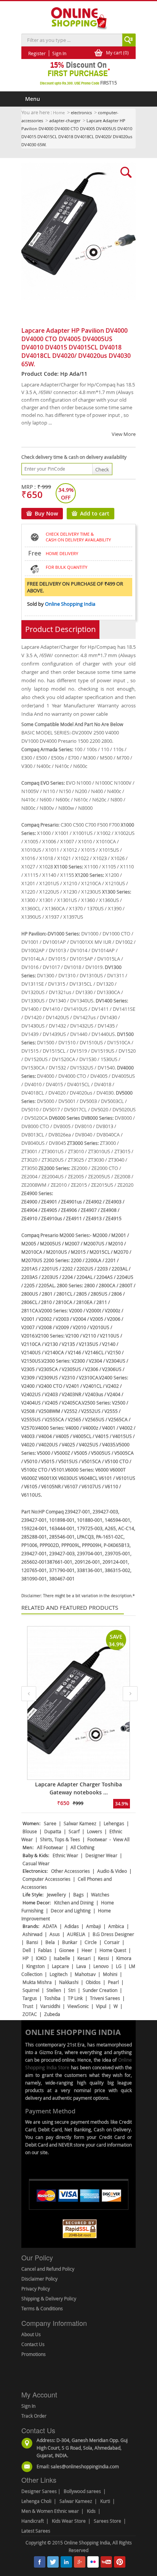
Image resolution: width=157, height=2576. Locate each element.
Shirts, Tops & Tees (60, 1839)
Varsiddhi (50, 2006)
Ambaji (94, 1926)
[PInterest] (120, 2562)
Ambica (116, 1926)
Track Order (34, 2416)
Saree (50, 1823)
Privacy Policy (36, 2289)
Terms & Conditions (42, 2308)
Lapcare (60, 1966)
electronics (81, 113)
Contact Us (33, 2344)
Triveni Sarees (105, 1998)
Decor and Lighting (71, 1910)
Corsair (112, 1942)
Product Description (60, 629)
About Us (31, 2334)
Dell (27, 1950)
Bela (50, 1942)
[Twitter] (53, 2562)
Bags (78, 1894)
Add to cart (95, 513)
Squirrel (31, 1990)
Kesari (84, 1958)
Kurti (105, 2501)
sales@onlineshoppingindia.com (85, 2466)
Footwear (97, 1839)
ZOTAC (30, 2014)
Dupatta (53, 1831)
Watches (100, 1894)
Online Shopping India (70, 604)
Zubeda (52, 2014)
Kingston (35, 1966)
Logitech (58, 1974)
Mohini (110, 1974)
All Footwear (50, 1847)
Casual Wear (36, 1863)
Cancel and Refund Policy (48, 2269)
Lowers (95, 1831)
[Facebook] (40, 2562)
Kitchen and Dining (74, 1902)
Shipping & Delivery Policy (49, 2298)
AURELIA (76, 1934)
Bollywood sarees (82, 2491)
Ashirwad (32, 1934)
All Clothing (83, 1847)
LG (119, 1966)
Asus (55, 1934)
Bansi (32, 1942)
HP (26, 1958)
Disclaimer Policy (39, 2279)
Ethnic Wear (65, 1855)
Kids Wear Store (69, 2521)
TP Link (75, 1998)
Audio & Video (112, 1871)
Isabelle (62, 1958)
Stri (72, 1990)
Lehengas (114, 1823)
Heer (87, 1950)
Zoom (75, 172)
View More (124, 434)
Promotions (34, 2354)
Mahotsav (85, 1974)
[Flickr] (93, 2562)
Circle (91, 1942)
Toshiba (52, 1998)
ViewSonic (78, 2006)
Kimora (124, 1958)
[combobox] (72, 40)
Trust (28, 2006)
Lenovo (101, 1966)
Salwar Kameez (80, 1823)
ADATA (50, 1926)
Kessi (103, 1958)
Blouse (30, 1831)
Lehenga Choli (36, 2501)
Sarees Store (107, 2521)
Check (102, 469)
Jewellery (56, 1894)
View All (121, 1839)
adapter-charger (65, 121)
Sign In (28, 2406)
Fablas (45, 1950)
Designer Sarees (39, 2491)
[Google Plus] (80, 2562)
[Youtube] (106, 2562)
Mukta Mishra (37, 1982)
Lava (81, 1966)
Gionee (67, 1950)
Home (59, 113)
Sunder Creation (100, 1990)
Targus (30, 1998)
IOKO (41, 1958)
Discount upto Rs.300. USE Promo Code (78, 83)
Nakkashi (69, 1982)
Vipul (101, 2006)
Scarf (74, 1831)
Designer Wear (101, 1855)
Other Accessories (70, 1871)
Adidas (72, 1926)
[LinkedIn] (66, 2562)
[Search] (128, 40)
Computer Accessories (46, 1879)
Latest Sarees (36, 2531)
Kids (91, 2511)
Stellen (54, 1990)
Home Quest (113, 1950)
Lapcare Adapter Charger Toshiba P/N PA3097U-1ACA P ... (79, 1788)
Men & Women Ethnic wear (50, 2511)
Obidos (93, 1982)
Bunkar (70, 1942)
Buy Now (46, 513)
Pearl (113, 1982)
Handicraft (33, 2521)
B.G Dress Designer (113, 1934)
